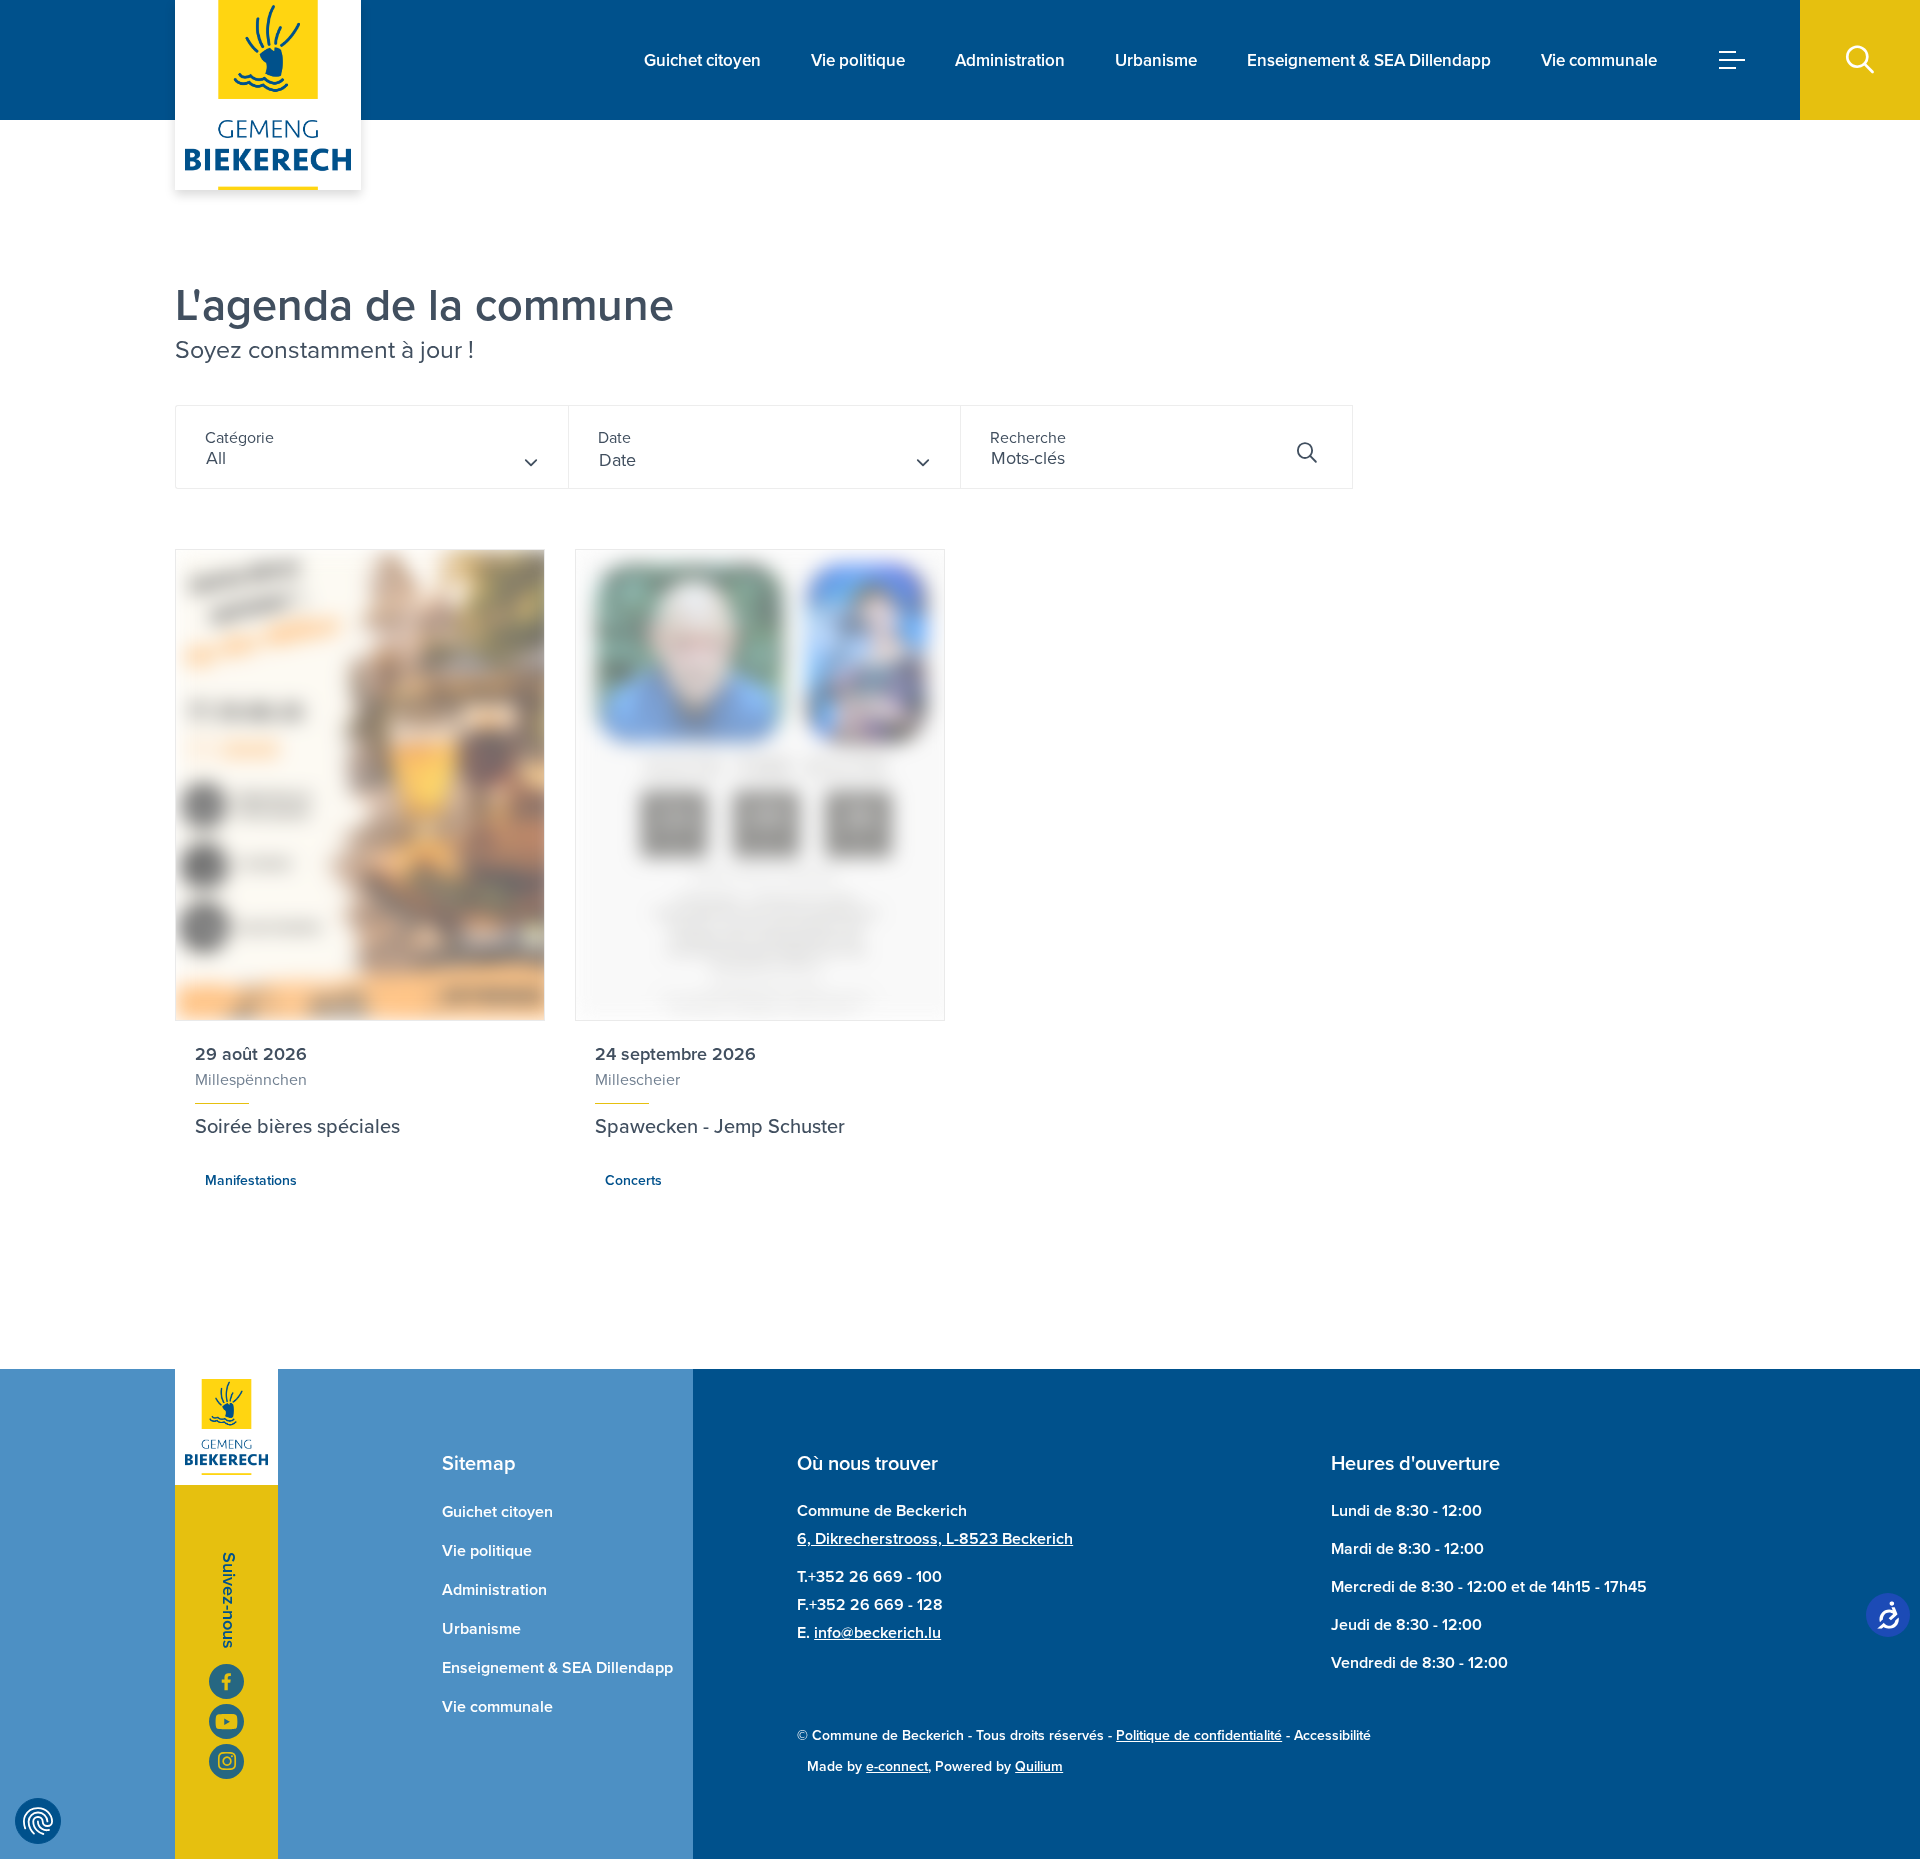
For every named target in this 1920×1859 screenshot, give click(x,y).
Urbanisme (1156, 60)
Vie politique (858, 60)
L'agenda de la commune (424, 305)
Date (614, 437)
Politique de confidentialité (1199, 1735)
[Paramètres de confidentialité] (38, 1821)
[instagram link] (226, 1761)
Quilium (1039, 1766)
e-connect (897, 1766)
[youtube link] (226, 1721)
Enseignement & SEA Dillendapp (1369, 60)
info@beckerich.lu (877, 1632)
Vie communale (1599, 60)
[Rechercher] (1307, 453)
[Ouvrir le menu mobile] (1732, 60)
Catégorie (239, 437)
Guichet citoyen (702, 60)
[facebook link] (226, 1681)
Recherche (1028, 437)
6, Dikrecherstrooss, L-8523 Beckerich (935, 1538)
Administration (1010, 60)
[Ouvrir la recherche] (1860, 60)
